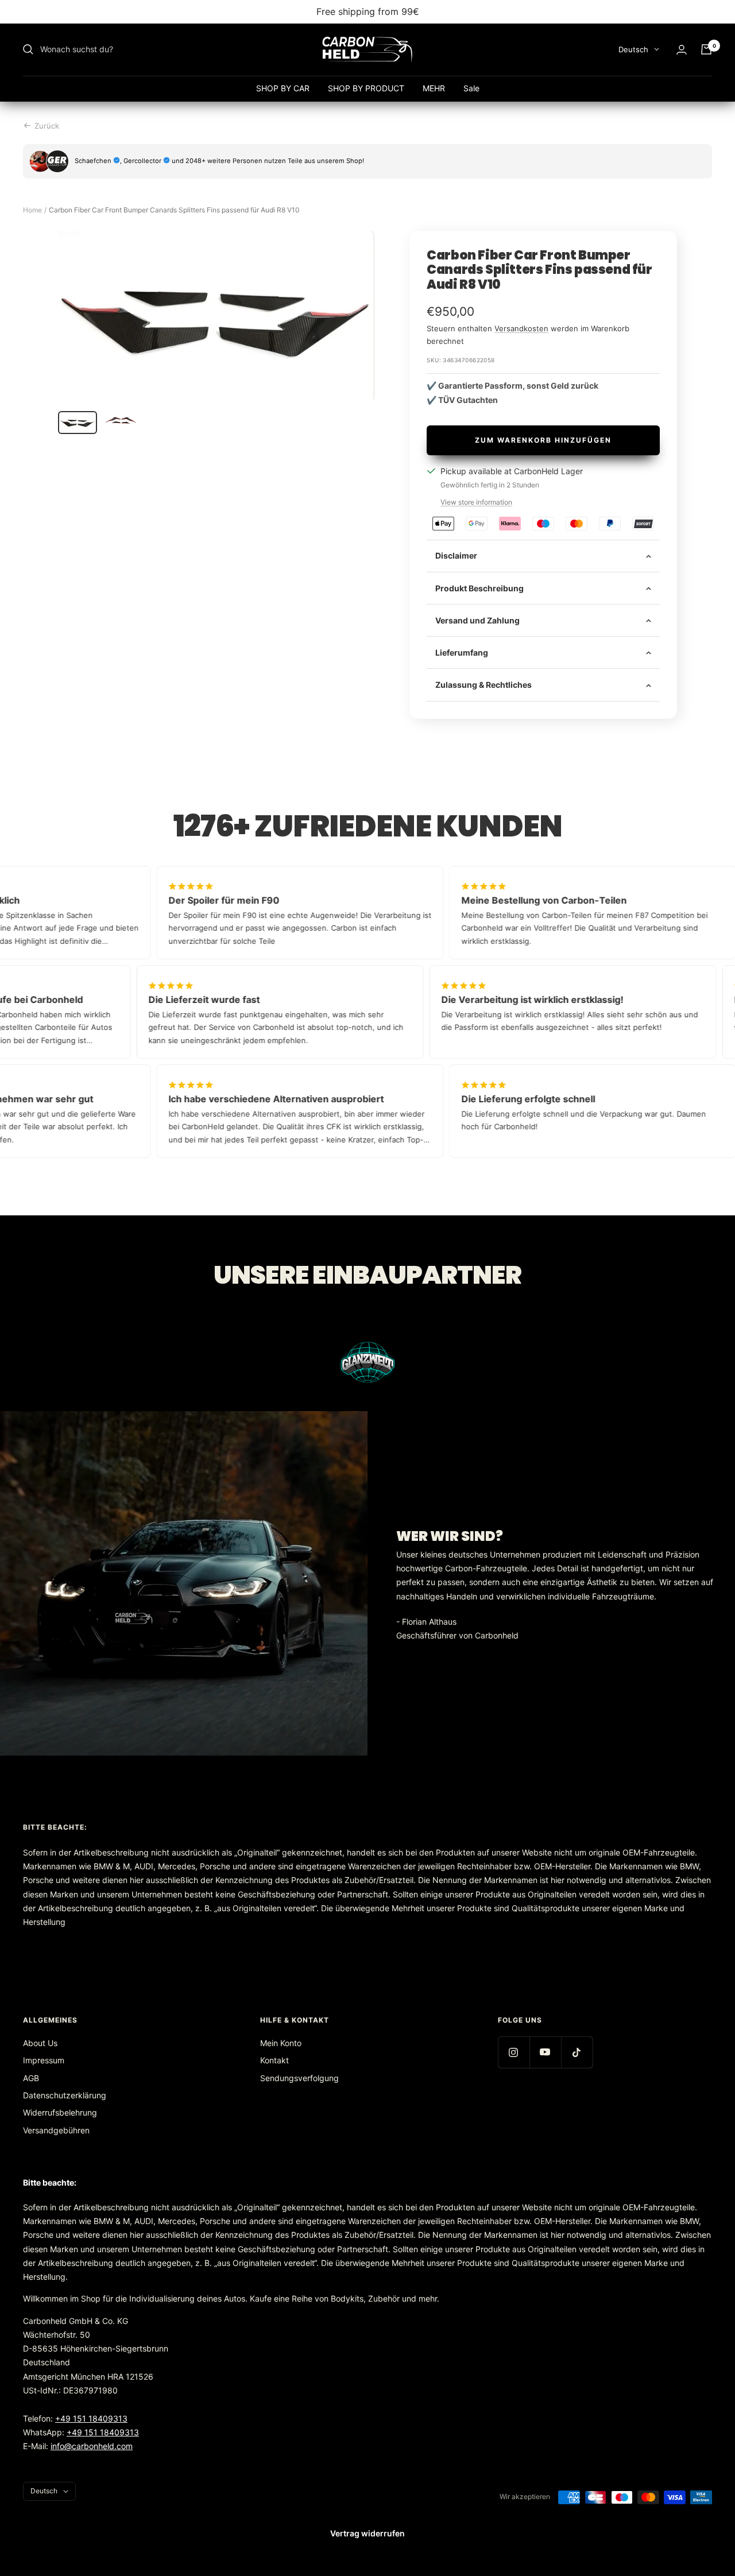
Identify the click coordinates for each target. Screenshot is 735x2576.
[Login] (682, 50)
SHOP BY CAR (283, 88)
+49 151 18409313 (91, 2418)
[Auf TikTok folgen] (577, 2052)
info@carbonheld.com (92, 2446)
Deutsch (633, 49)
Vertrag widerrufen (367, 2533)
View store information (476, 502)
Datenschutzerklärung (65, 2095)
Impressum (44, 2060)
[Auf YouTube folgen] (545, 2052)
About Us (40, 2043)
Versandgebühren (56, 2130)
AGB (31, 2078)
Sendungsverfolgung (299, 2078)
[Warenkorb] (706, 49)
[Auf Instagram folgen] (514, 2052)
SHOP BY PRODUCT (366, 88)
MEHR (434, 88)
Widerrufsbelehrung (60, 2112)
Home (32, 210)
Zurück (47, 126)
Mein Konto (281, 2043)
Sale (471, 88)
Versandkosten (521, 328)
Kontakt (274, 2060)
